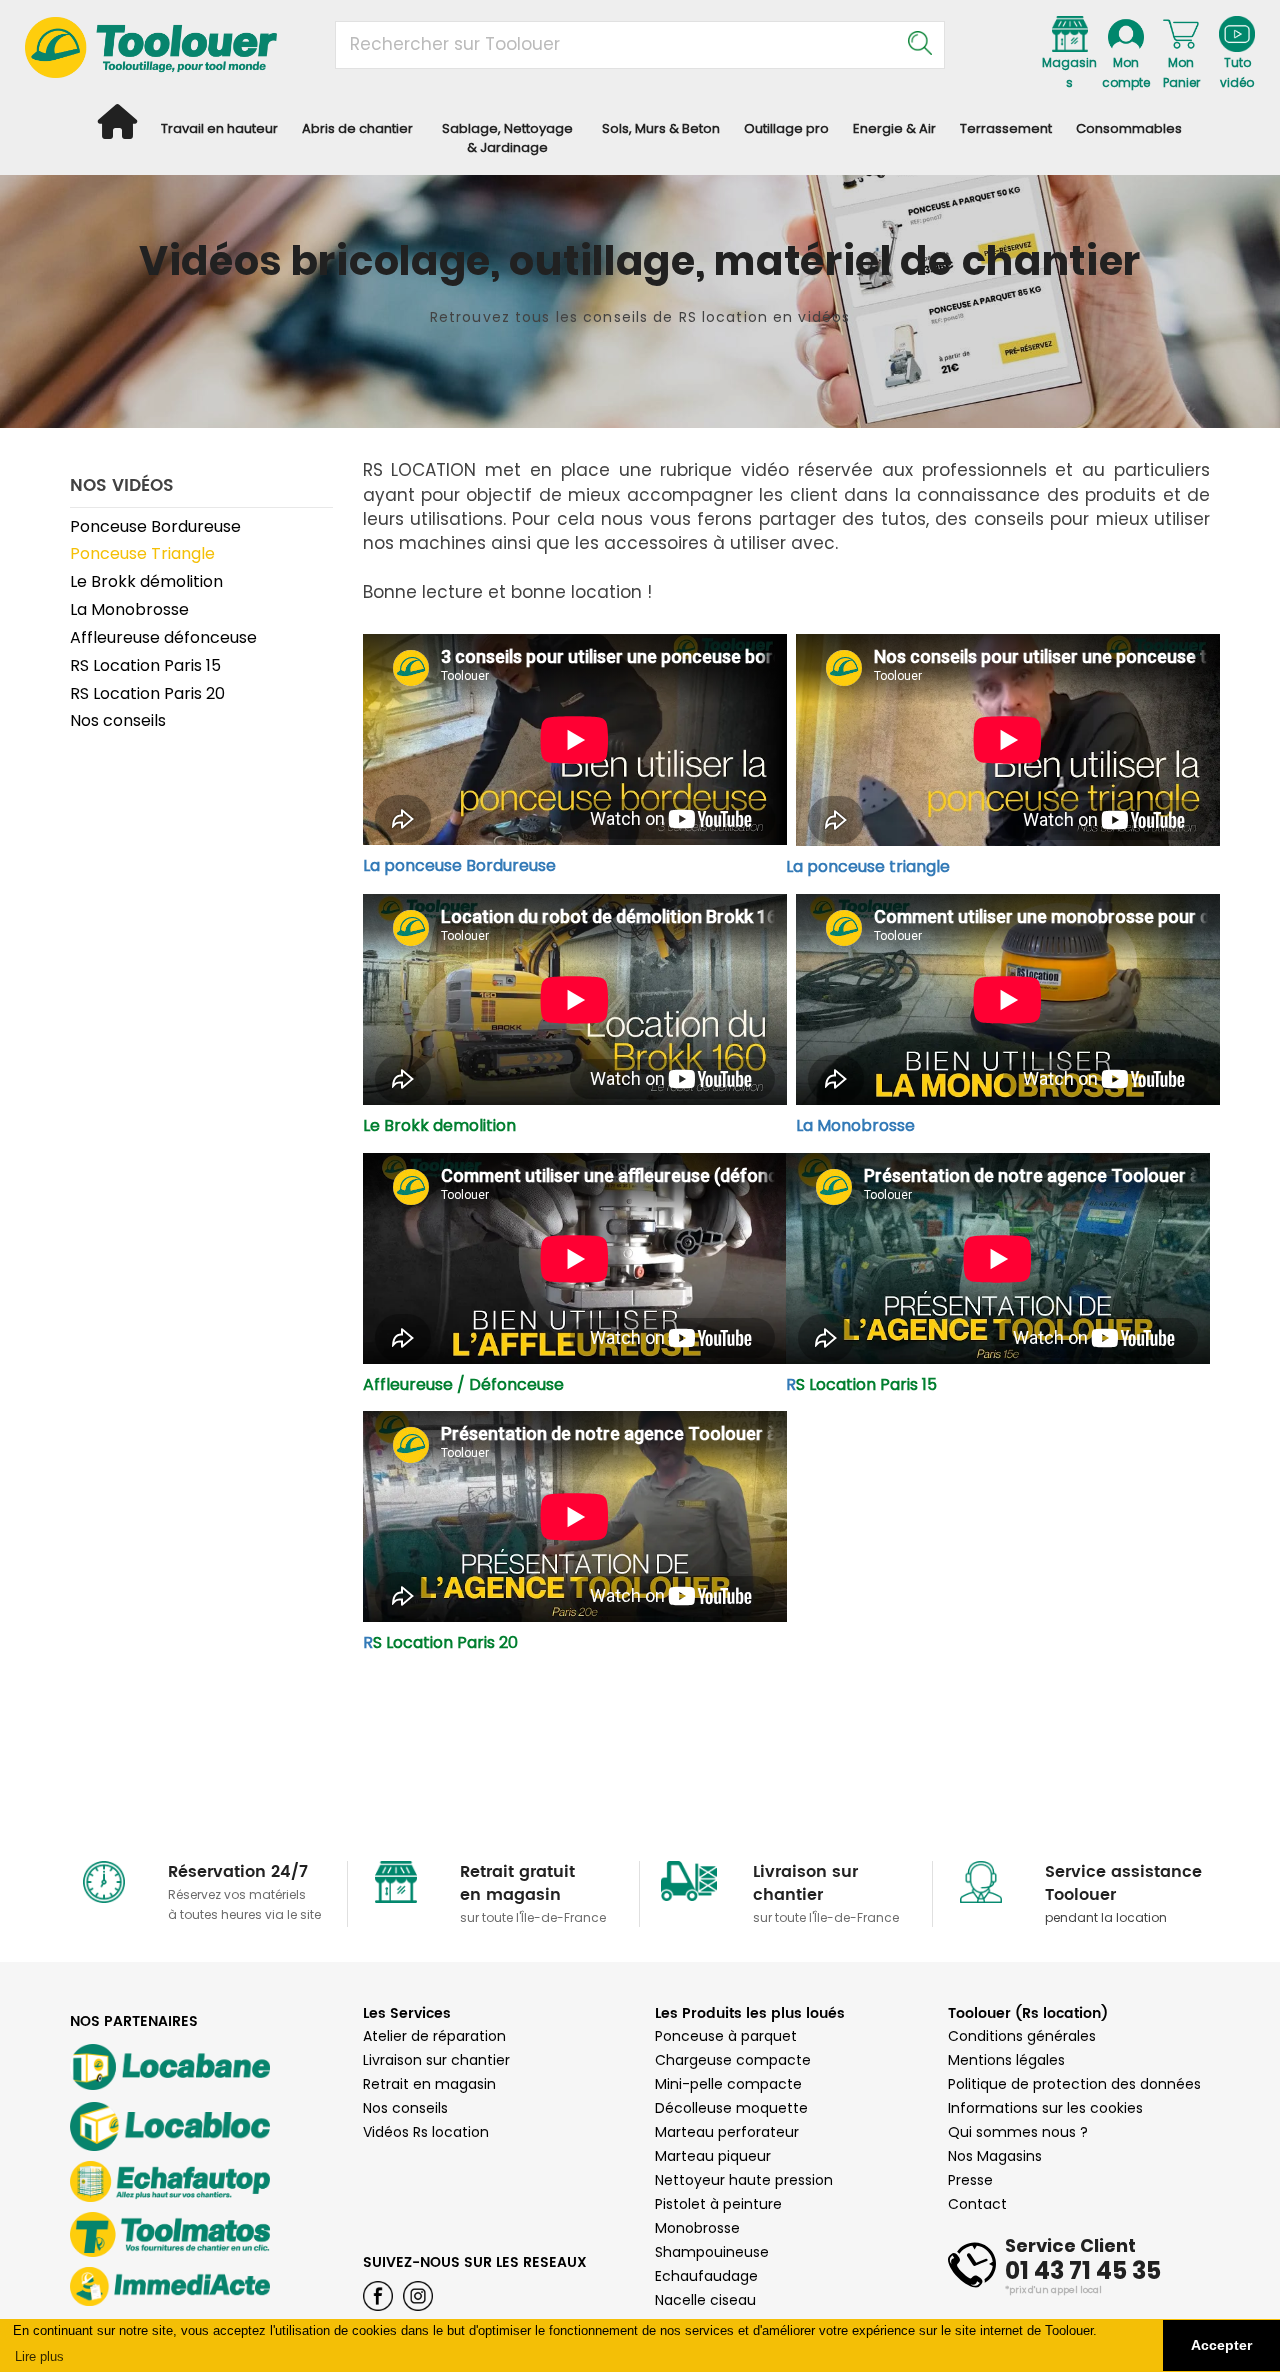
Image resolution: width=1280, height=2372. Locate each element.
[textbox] (654, 45)
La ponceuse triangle (868, 866)
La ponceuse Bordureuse (459, 865)
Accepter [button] (1221, 2345)
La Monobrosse (863, 1125)
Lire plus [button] (39, 2356)
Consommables (1129, 128)
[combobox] (640, 45)
